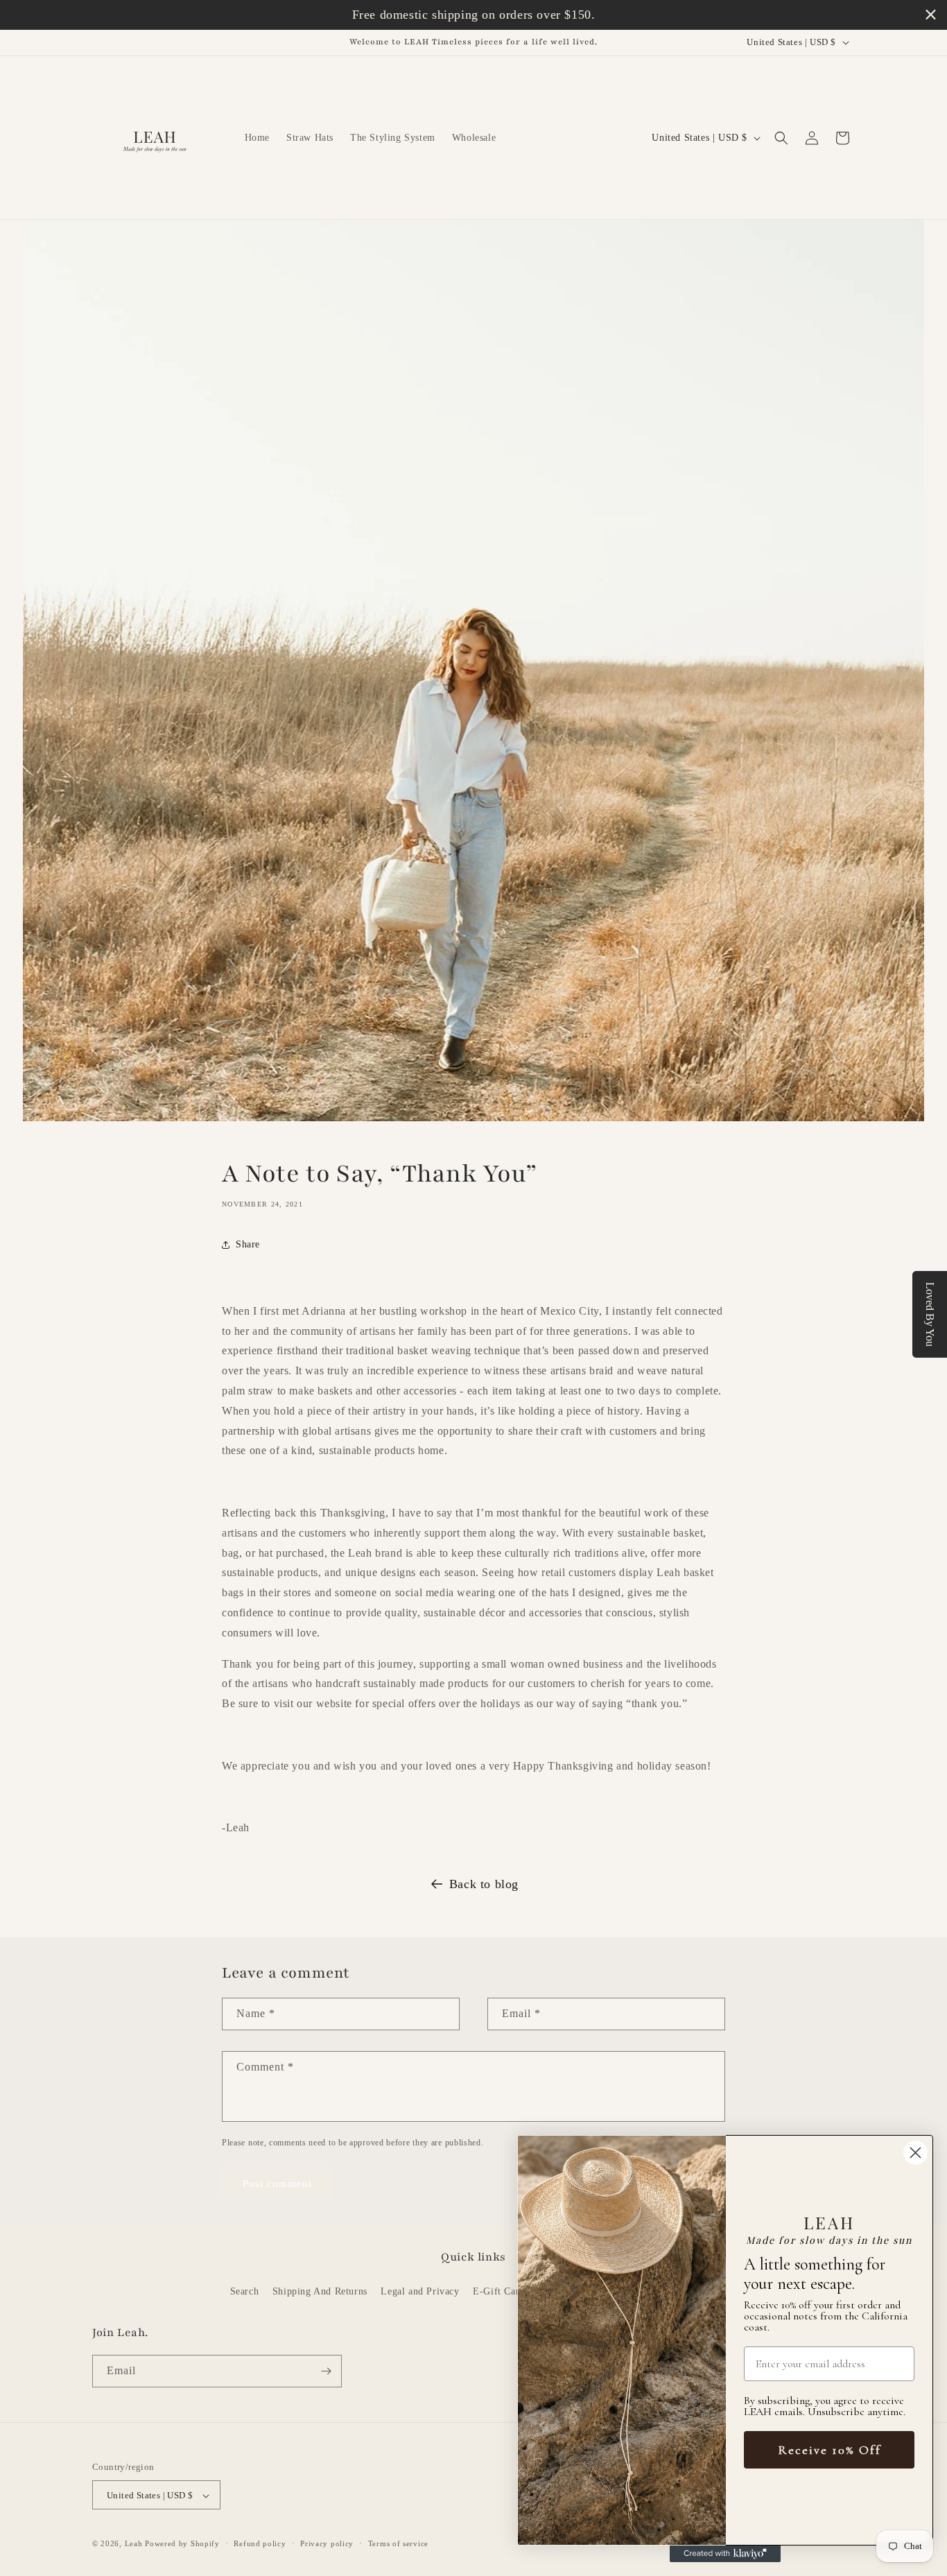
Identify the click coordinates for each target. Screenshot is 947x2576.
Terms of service (398, 2543)
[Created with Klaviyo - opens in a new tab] (725, 2554)
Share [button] (248, 1245)
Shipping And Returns (320, 2292)
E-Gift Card (499, 2292)
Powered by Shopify (182, 2544)
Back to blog (484, 1884)
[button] (781, 138)
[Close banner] (931, 15)
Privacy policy (327, 2543)
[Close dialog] (915, 2153)
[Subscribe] (326, 2371)
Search (245, 2292)
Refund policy (260, 2543)
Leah (134, 2544)
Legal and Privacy (420, 2292)
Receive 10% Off (829, 2450)
